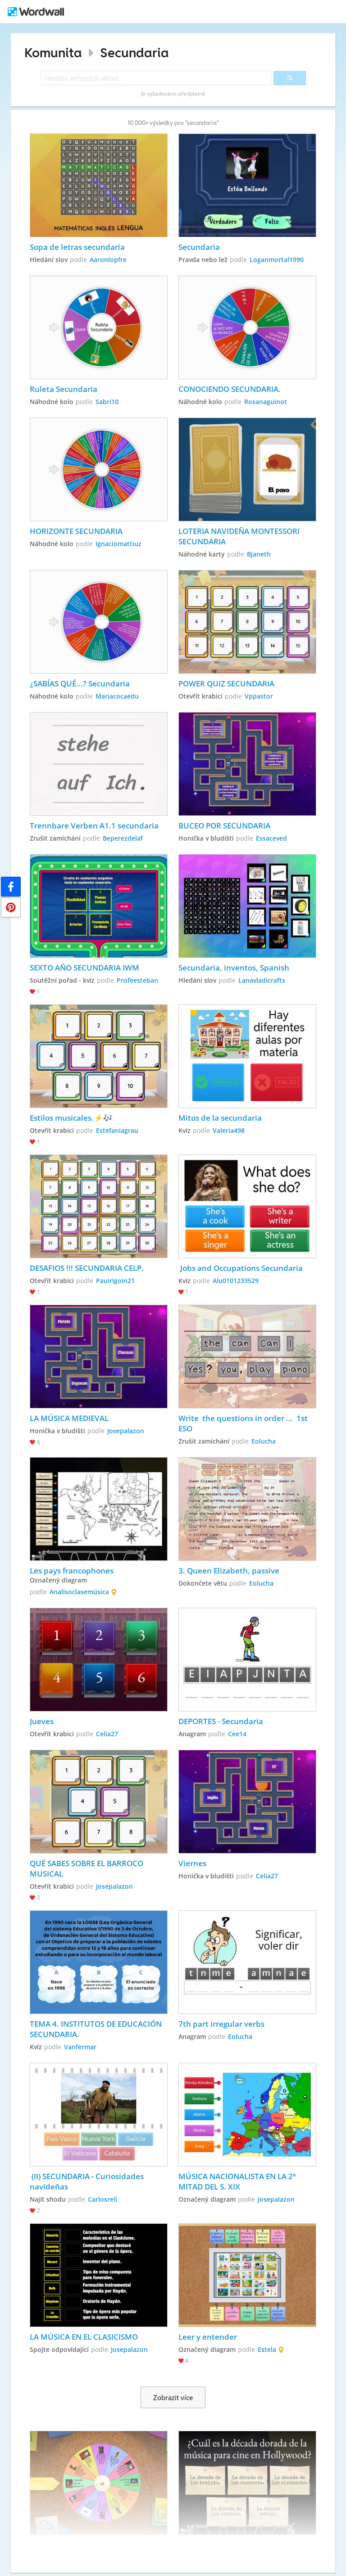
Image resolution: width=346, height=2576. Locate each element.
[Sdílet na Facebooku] (11, 887)
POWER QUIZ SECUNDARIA (226, 683)
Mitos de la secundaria (220, 1118)
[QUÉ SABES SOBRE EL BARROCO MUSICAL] (99, 1802)
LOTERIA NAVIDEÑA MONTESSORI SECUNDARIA (240, 536)
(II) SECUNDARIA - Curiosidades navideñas (88, 2181)
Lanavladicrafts (262, 980)
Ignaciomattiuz (118, 544)
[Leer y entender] (248, 2275)
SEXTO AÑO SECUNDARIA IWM (84, 968)
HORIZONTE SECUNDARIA (77, 531)
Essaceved (271, 838)
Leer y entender (208, 2337)
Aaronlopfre (108, 260)
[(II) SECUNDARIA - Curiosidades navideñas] (99, 2115)
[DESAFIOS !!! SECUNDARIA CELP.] (99, 1206)
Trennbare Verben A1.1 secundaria (94, 826)
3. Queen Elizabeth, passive (229, 1571)
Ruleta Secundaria (64, 389)
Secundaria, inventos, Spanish (234, 968)
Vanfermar (80, 2047)
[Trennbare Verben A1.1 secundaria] (99, 764)
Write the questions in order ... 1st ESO (244, 1423)
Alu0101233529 (236, 1281)
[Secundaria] (248, 185)
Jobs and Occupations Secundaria (241, 1268)
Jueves (42, 1721)
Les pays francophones (72, 1571)
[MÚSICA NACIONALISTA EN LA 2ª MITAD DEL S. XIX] (248, 2115)
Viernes (192, 1863)
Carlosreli (102, 2199)
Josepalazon (126, 1431)
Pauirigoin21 (115, 1281)
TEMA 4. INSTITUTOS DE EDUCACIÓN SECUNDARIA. (97, 2029)
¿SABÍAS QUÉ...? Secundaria (80, 683)
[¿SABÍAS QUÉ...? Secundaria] (99, 622)
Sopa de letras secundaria (78, 247)
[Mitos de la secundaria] (248, 1056)
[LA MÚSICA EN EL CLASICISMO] (99, 2275)
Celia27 (107, 1734)
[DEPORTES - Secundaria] (248, 1660)
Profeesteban (137, 980)
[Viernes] (248, 1802)
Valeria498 (229, 1130)
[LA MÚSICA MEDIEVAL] (99, 1357)
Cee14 (237, 1734)
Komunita (53, 53)
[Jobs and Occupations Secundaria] (248, 1206)
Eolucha (264, 1441)
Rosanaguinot (266, 402)
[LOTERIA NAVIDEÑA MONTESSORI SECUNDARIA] (248, 469)
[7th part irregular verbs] (248, 1962)
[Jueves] (99, 1660)
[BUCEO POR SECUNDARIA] (248, 764)
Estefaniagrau (117, 1130)
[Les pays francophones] (99, 1509)
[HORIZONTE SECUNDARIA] (99, 469)
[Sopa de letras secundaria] (99, 185)
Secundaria (134, 53)
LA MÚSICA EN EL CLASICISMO (84, 2337)
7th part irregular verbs (221, 2024)
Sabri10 (107, 402)
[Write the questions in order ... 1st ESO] (248, 1357)
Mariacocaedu (117, 696)
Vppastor (259, 696)
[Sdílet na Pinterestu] (11, 907)
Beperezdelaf (123, 838)
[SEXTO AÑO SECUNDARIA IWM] (99, 906)
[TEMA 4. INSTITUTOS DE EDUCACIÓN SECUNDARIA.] (99, 1962)
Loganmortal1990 (277, 260)
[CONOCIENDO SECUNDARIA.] (248, 327)
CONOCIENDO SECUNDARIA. (230, 389)
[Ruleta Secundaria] (99, 327)
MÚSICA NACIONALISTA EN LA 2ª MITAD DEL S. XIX (238, 2181)
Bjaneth (259, 554)
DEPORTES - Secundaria (221, 1721)
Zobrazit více (173, 2397)
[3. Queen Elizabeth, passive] (248, 1509)
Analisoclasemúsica (79, 1592)
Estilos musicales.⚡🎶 (71, 1118)
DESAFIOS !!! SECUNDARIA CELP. (87, 1268)
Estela (267, 2349)
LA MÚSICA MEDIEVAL (69, 1418)
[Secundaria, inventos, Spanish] (248, 906)
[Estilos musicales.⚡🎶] (99, 1056)
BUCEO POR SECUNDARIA (224, 826)
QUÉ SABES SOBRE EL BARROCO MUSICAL (87, 1868)
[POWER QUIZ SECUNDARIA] (248, 622)
